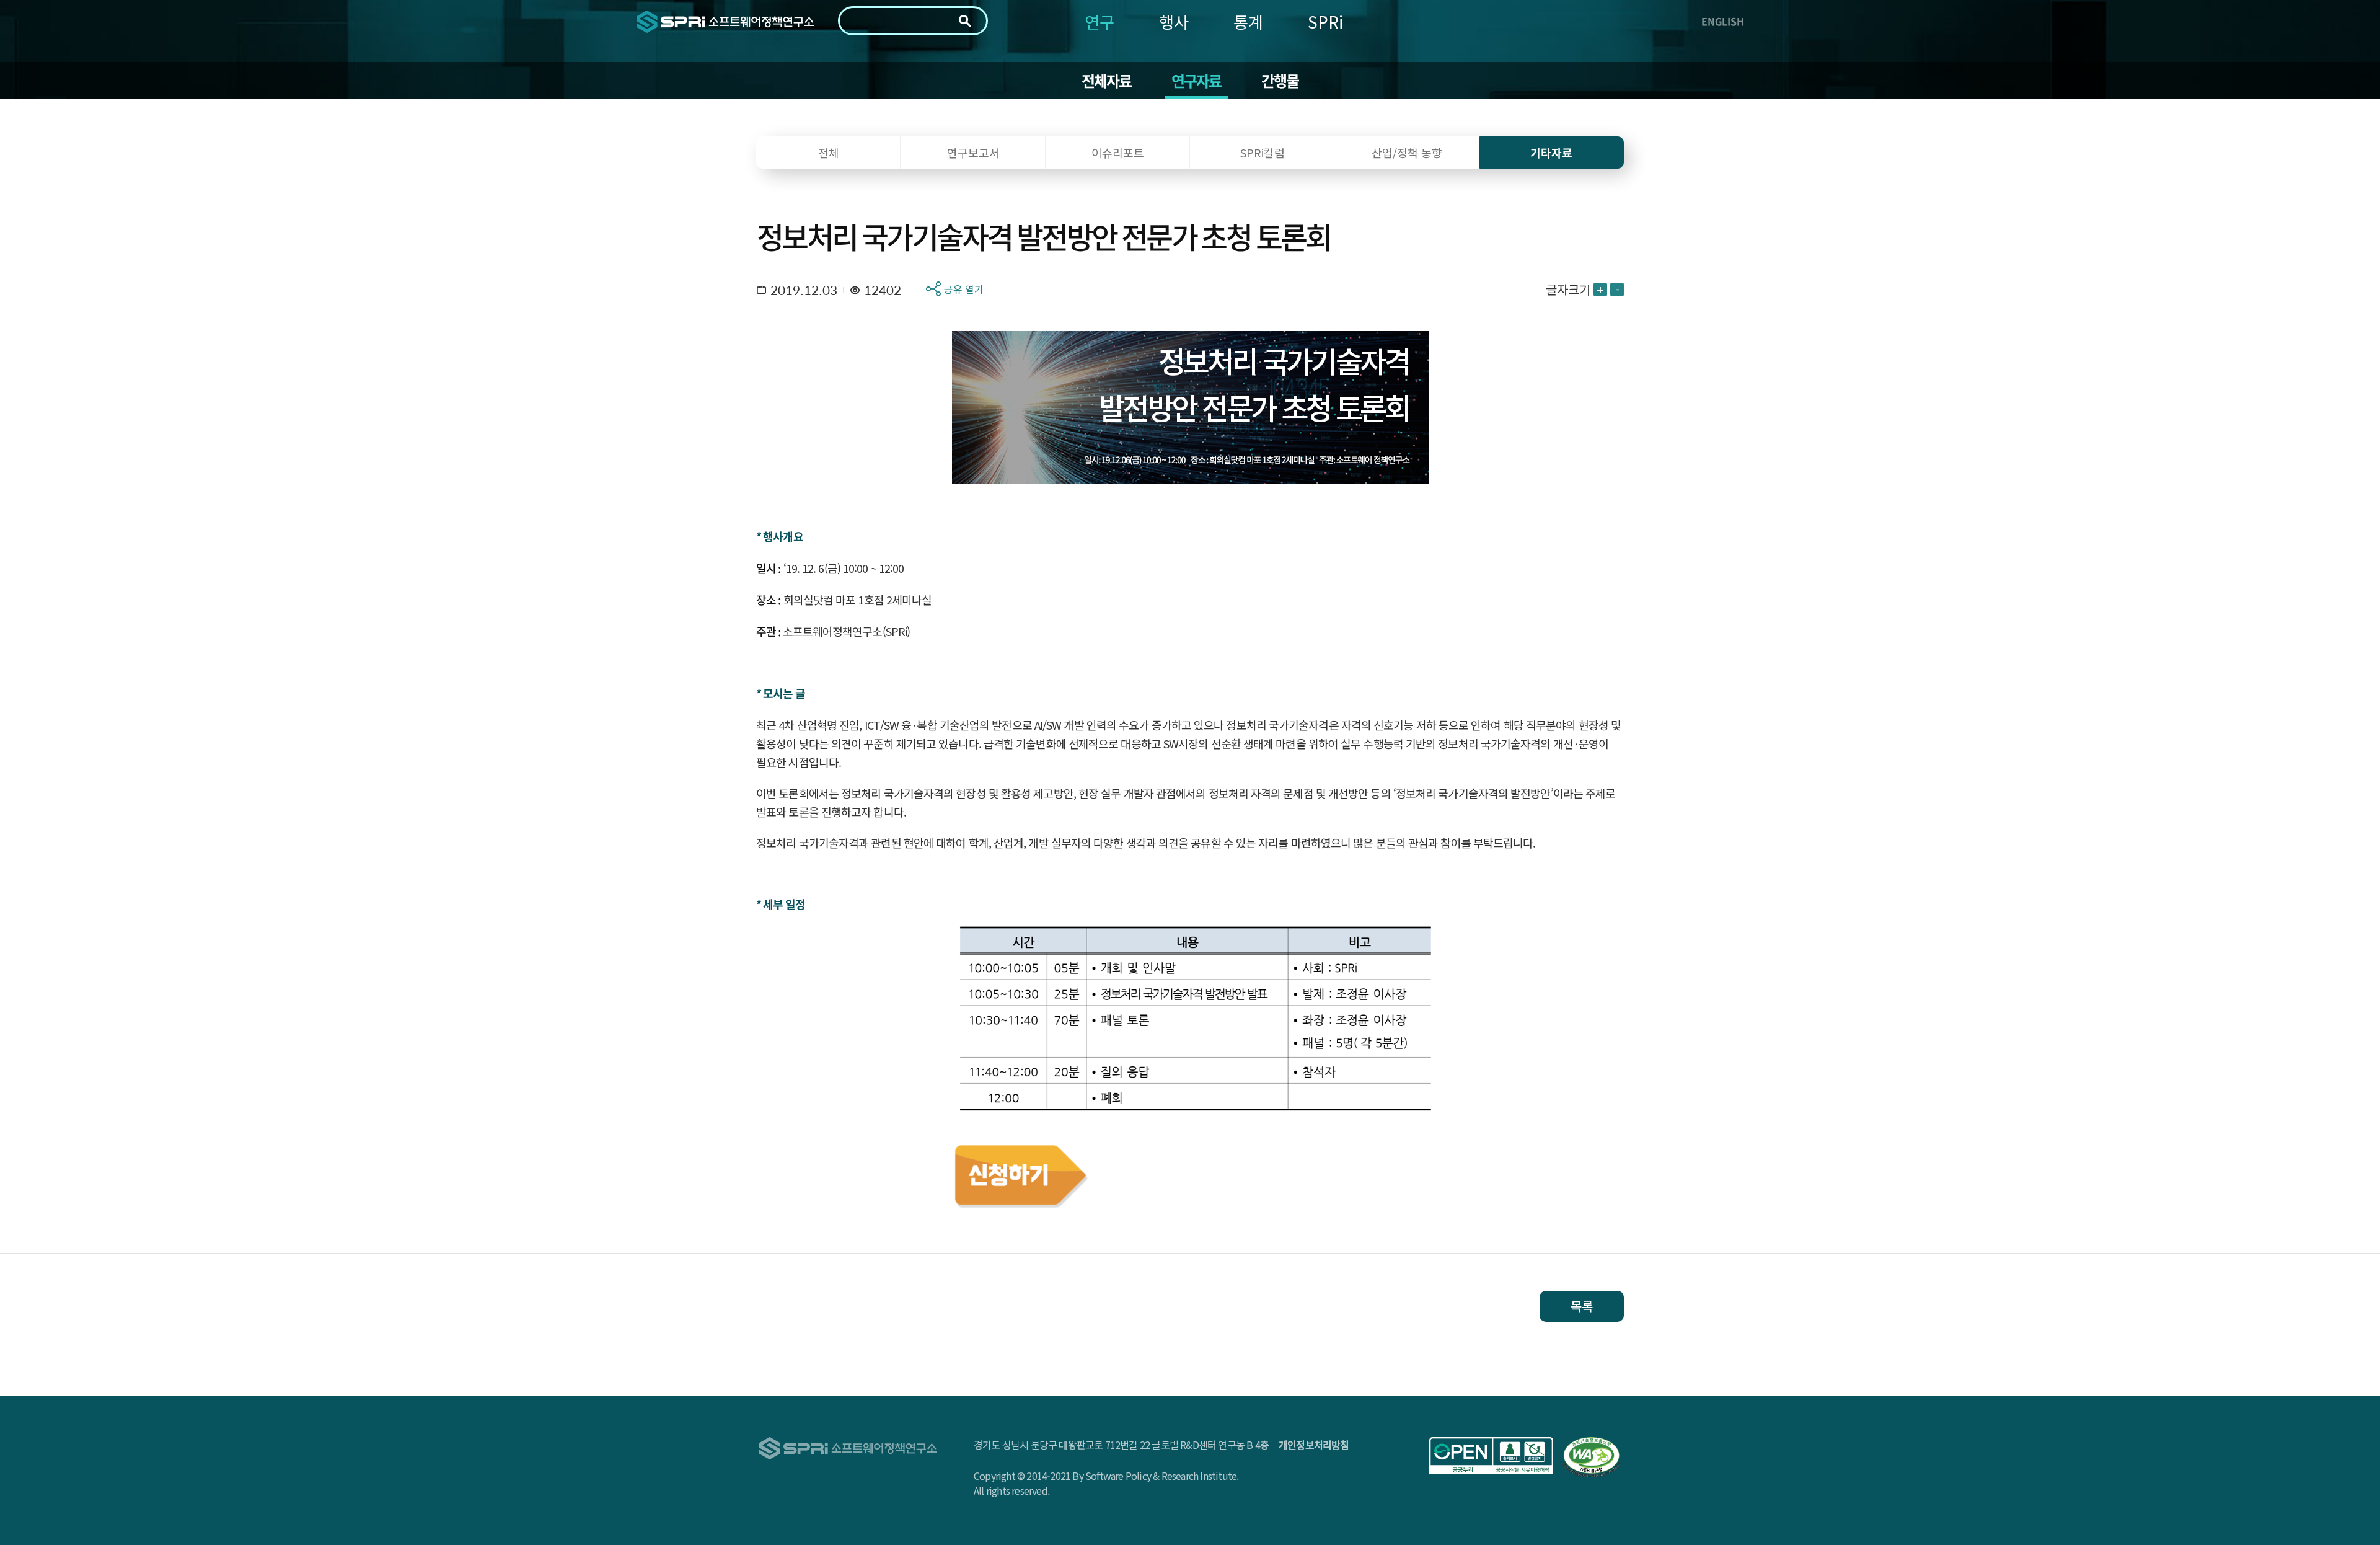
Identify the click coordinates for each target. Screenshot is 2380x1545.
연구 (1100, 21)
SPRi (1325, 21)
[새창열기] (1491, 1456)
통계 (1248, 21)
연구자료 (1197, 81)
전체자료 (1107, 81)
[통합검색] (965, 21)
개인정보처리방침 (1314, 1445)
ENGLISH (1723, 21)
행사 (1174, 21)
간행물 (1280, 81)
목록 (1582, 1306)
